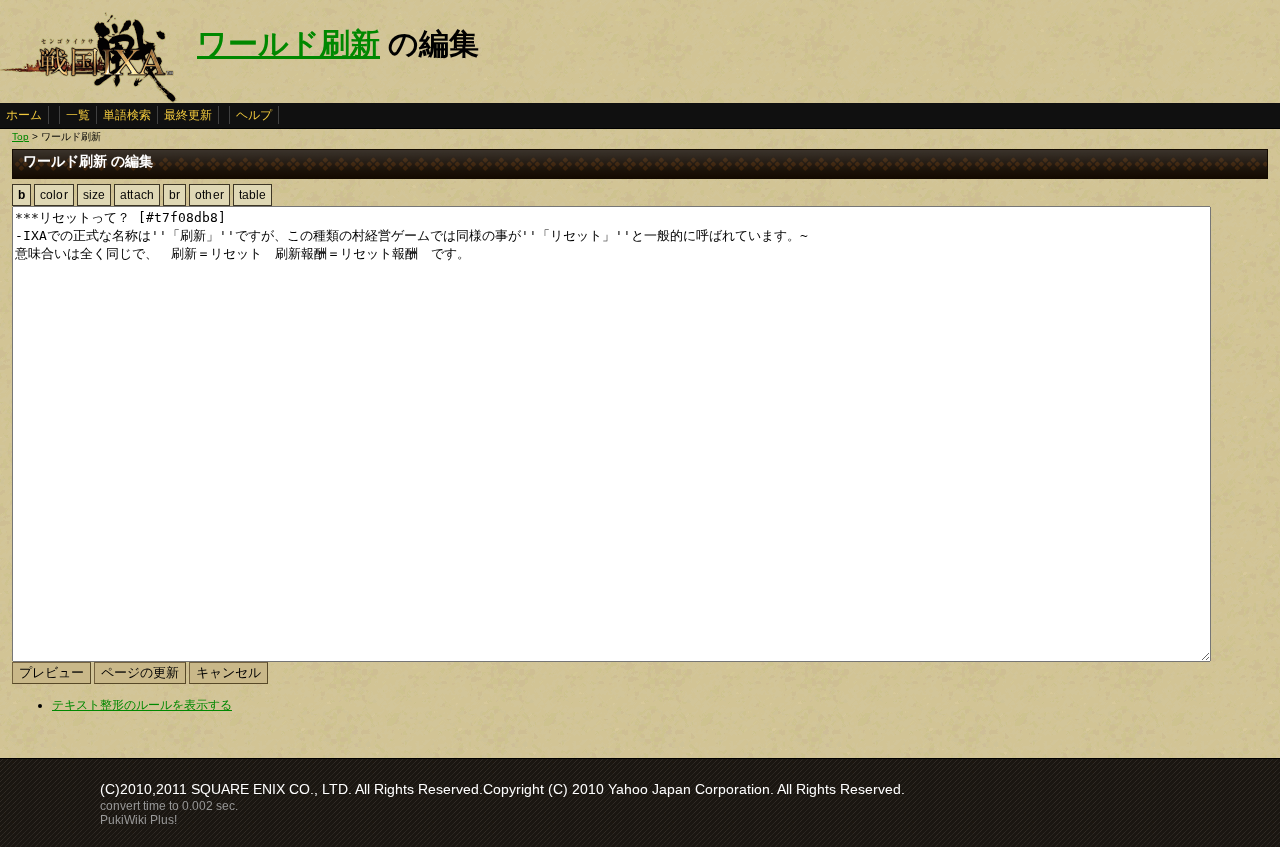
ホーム (24, 115)
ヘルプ (254, 115)
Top (20, 136)
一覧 (78, 115)
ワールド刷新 (288, 43)
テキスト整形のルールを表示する (142, 705)
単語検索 (127, 115)
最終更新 (188, 115)
